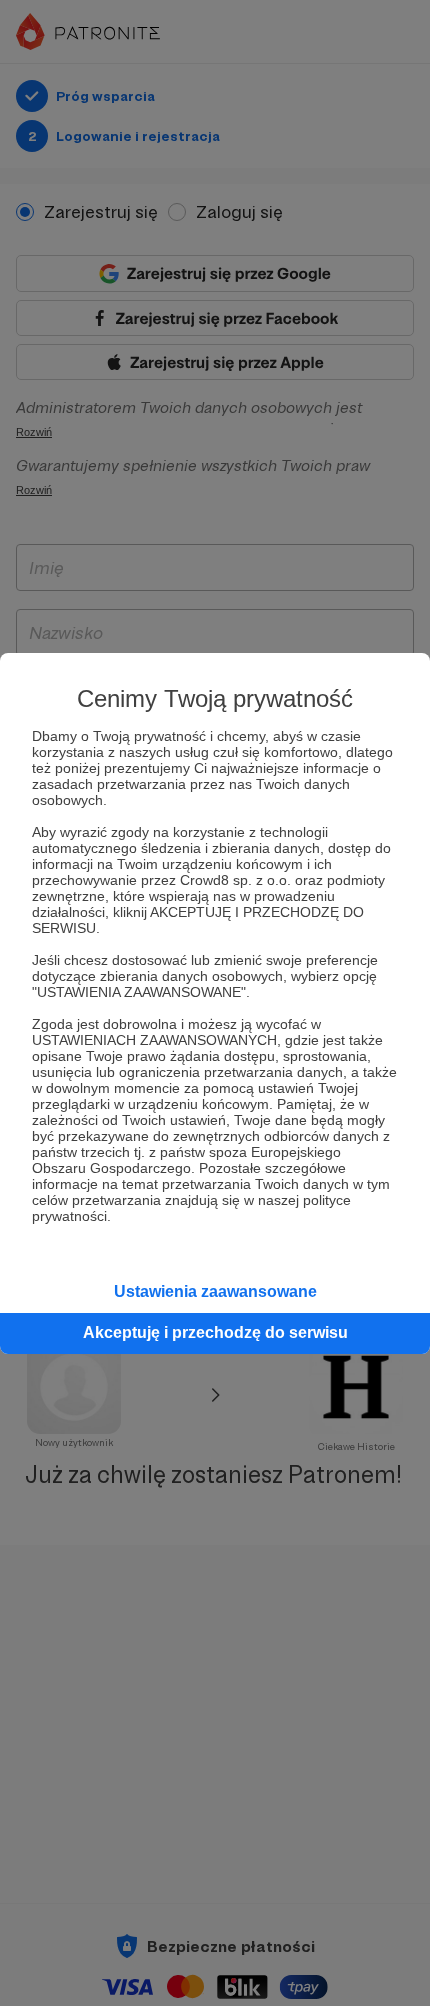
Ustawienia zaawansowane (215, 1291)
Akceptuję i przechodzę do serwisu (215, 1332)
